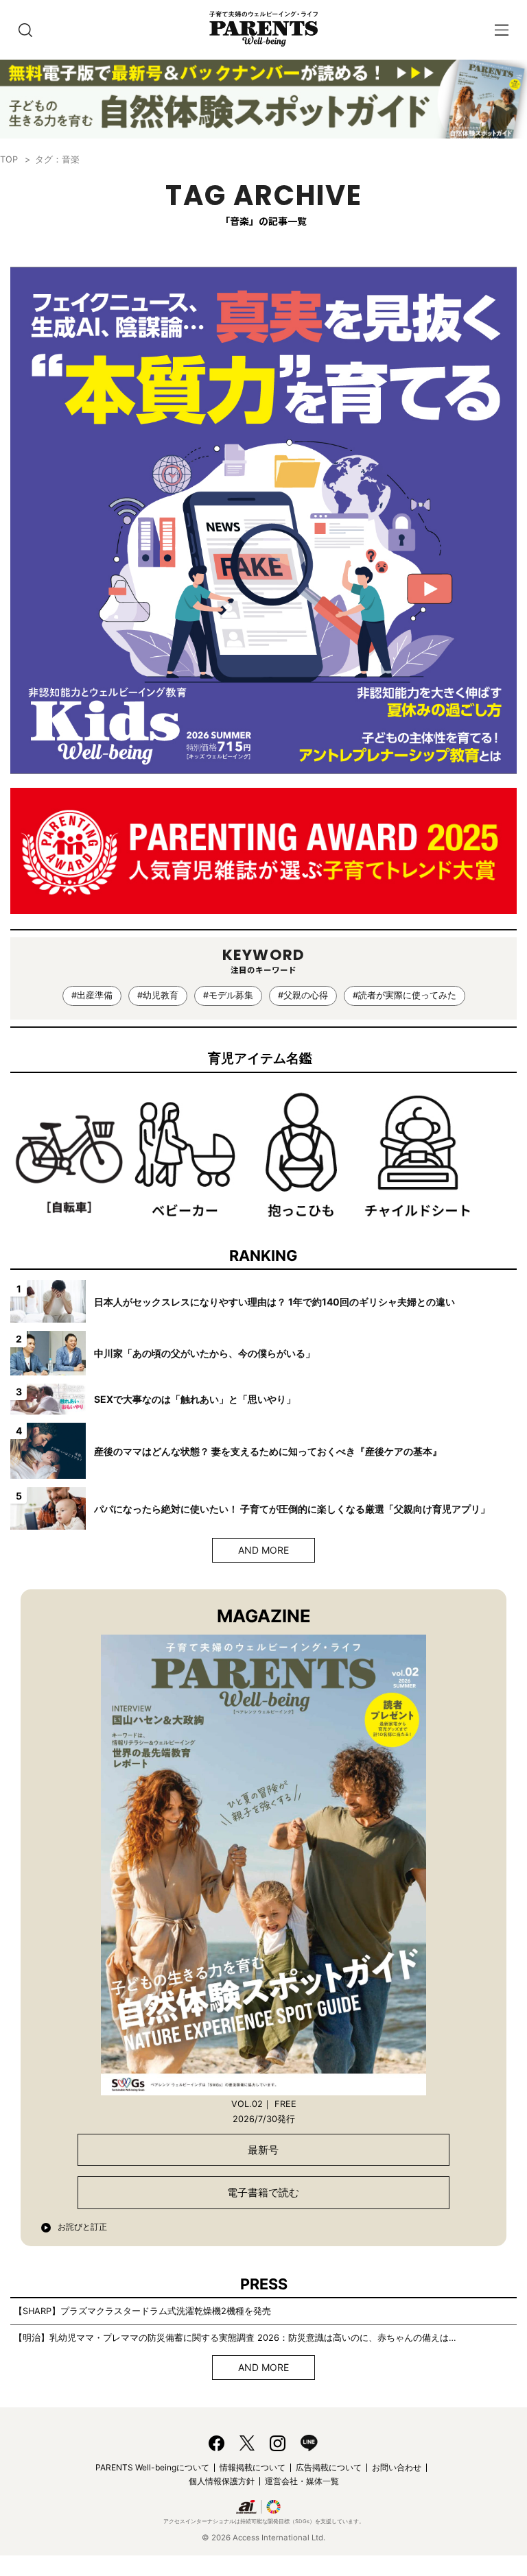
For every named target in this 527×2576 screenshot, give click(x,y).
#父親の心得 (303, 995)
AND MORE (263, 1550)
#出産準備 (92, 995)
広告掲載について (329, 2467)
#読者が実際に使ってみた (405, 995)
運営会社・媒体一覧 (302, 2481)
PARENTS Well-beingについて (152, 2467)
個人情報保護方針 (222, 2481)
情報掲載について (253, 2467)
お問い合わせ (397, 2467)
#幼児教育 (158, 995)
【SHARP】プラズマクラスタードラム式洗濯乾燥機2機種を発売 (142, 2311)
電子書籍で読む (263, 2192)
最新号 (263, 2150)
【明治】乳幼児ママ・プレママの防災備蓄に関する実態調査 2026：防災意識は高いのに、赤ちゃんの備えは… (235, 2338)
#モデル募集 (228, 995)
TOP (9, 159)
